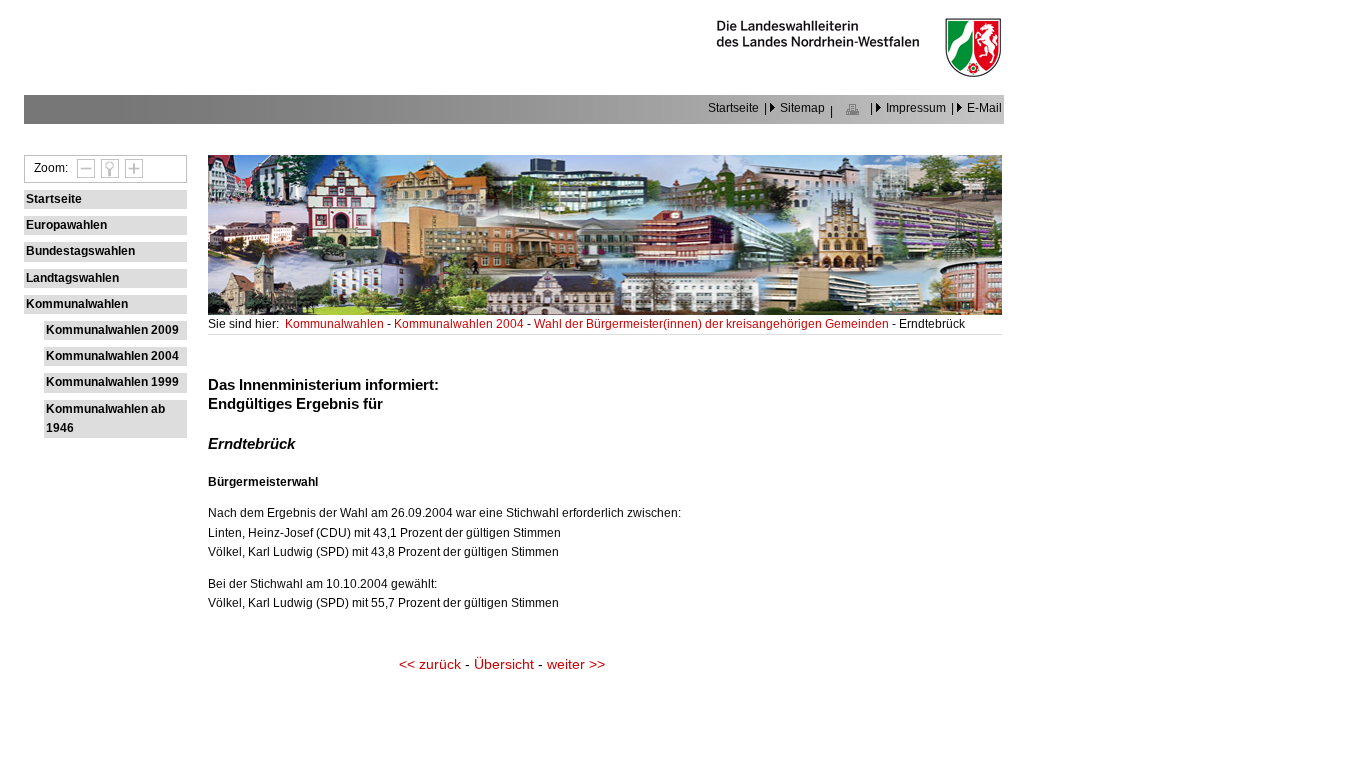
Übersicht (504, 664)
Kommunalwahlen (77, 304)
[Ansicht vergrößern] (131, 168)
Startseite (733, 108)
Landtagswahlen (72, 278)
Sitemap (802, 108)
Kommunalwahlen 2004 (112, 356)
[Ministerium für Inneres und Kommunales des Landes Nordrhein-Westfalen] (859, 72)
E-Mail (984, 108)
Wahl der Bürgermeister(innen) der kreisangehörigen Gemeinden (713, 324)
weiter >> (576, 664)
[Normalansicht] (107, 168)
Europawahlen (66, 225)
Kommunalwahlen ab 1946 (105, 418)
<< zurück (430, 664)
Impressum (916, 108)
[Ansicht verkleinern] (83, 168)
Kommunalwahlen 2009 (112, 330)
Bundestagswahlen (80, 251)
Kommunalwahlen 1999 (112, 382)
